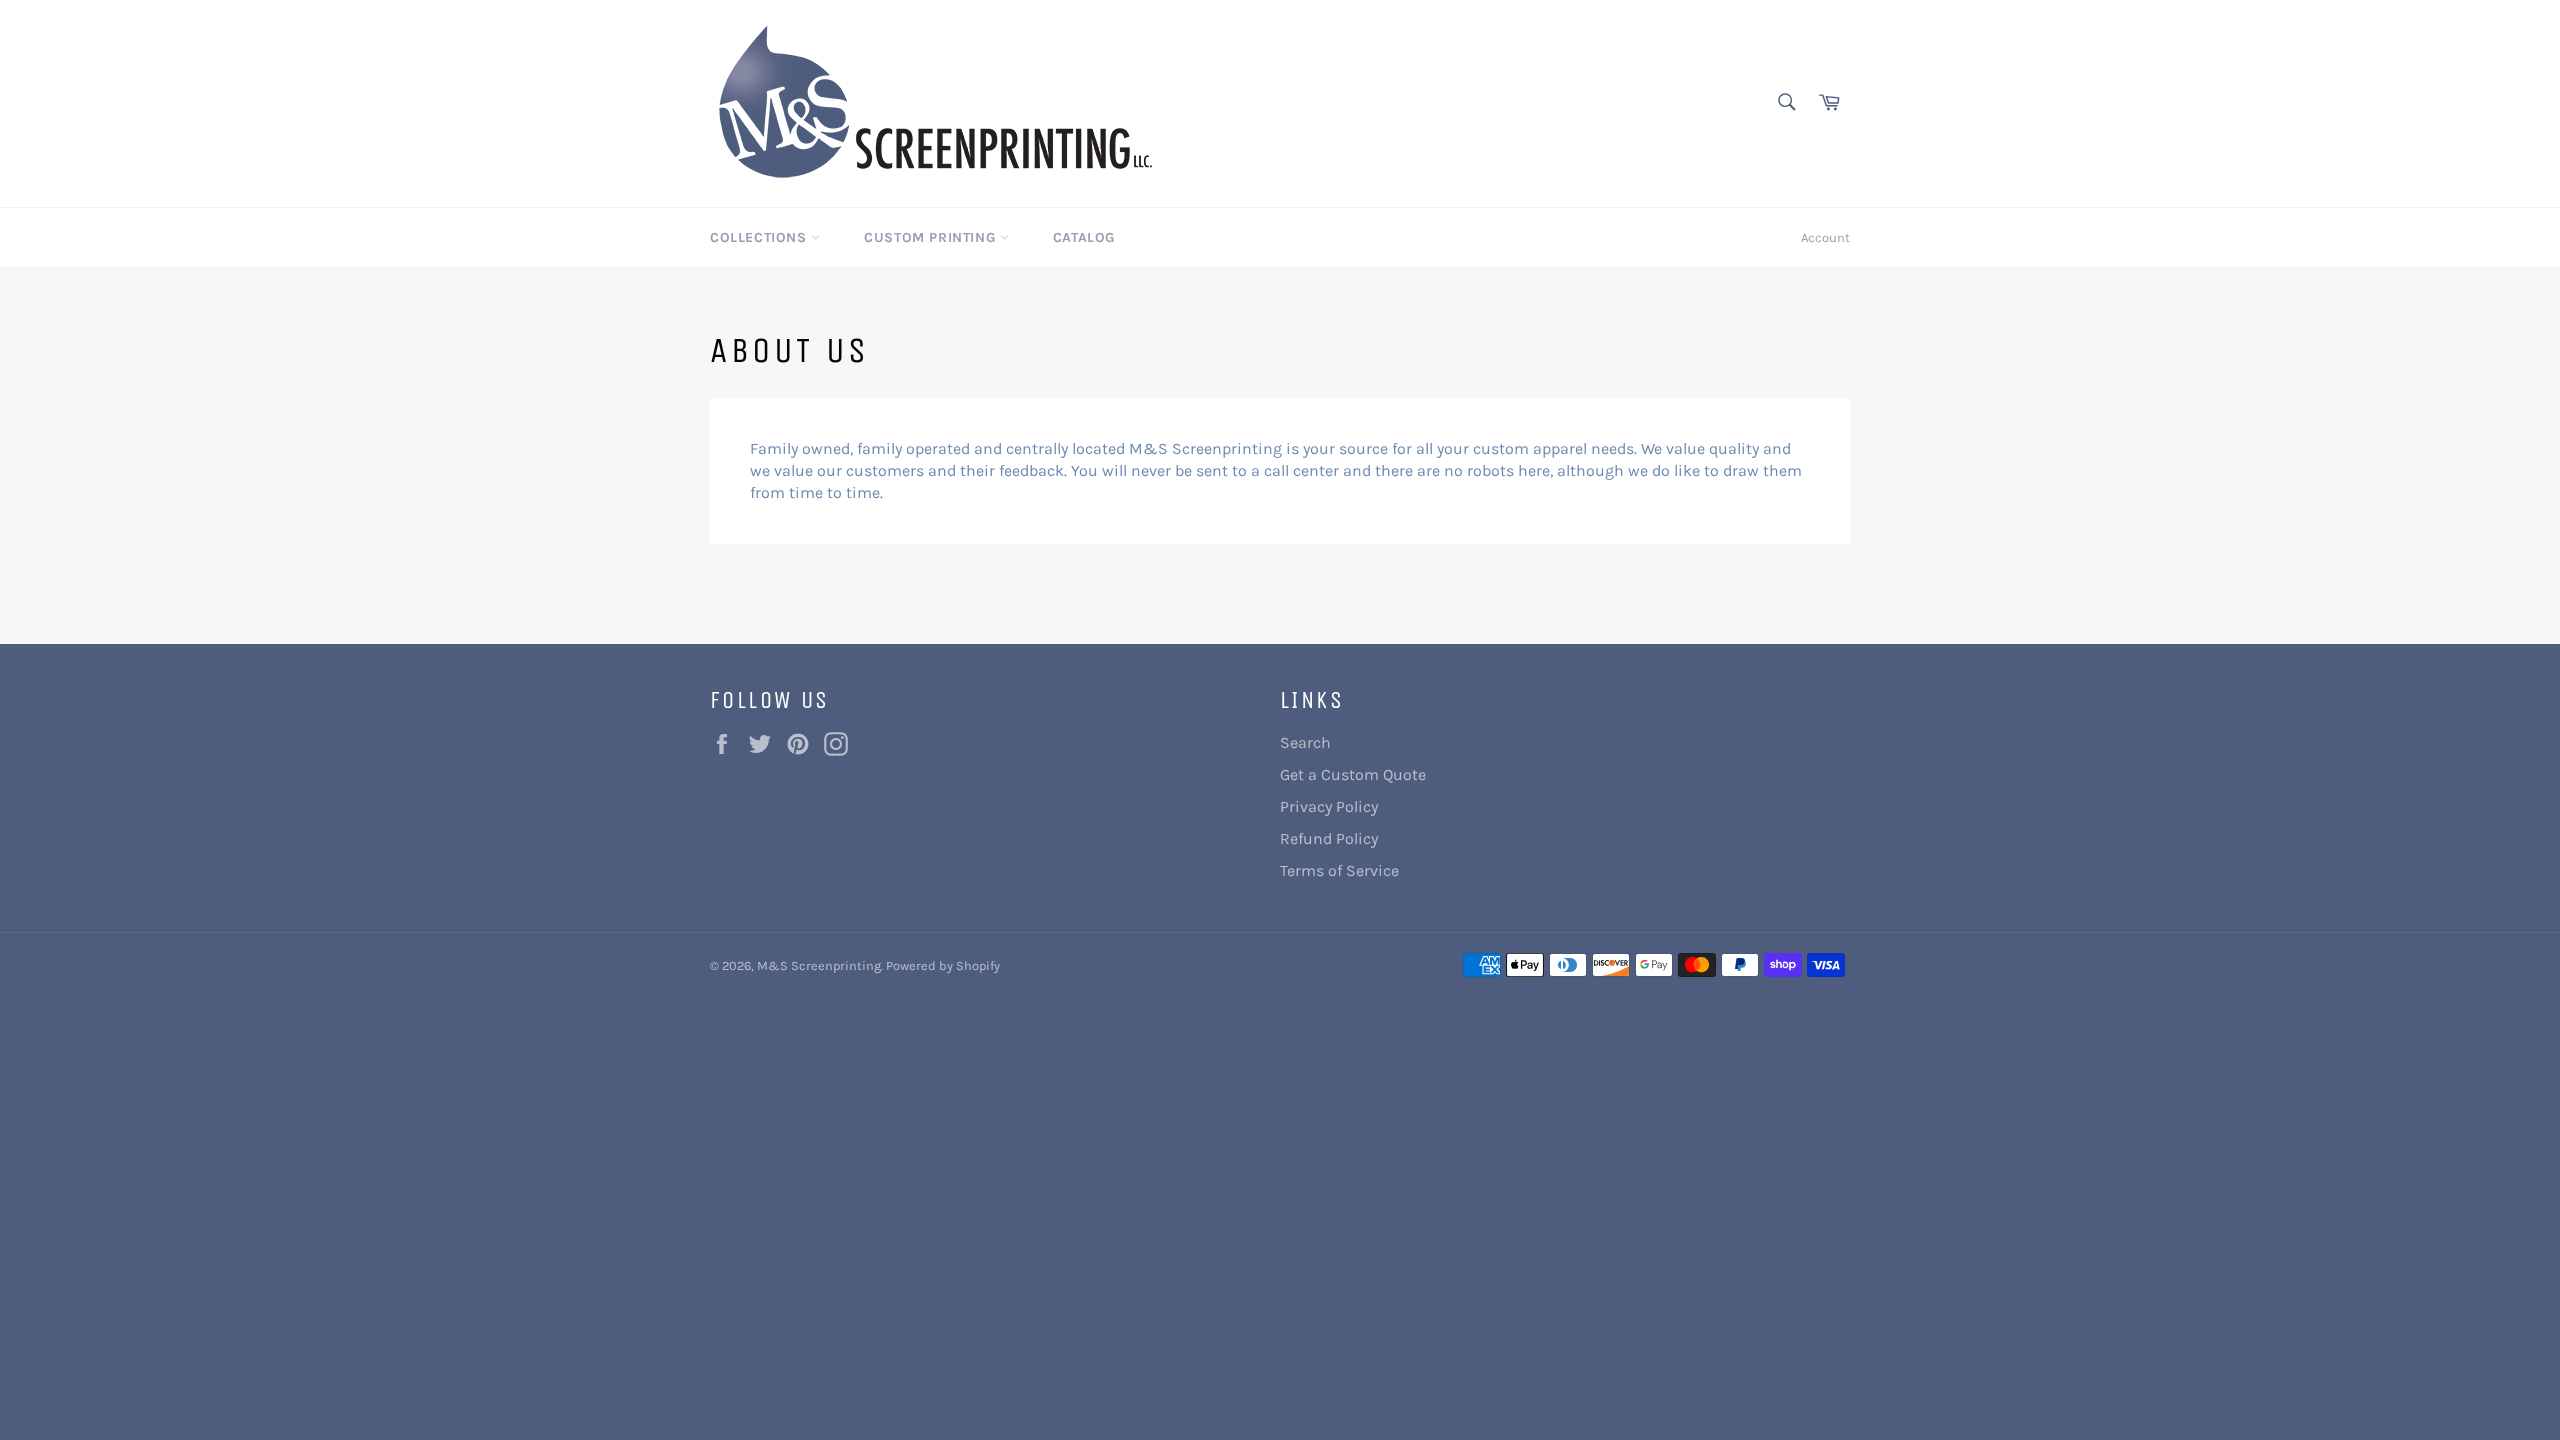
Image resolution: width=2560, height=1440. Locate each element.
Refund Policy (1329, 838)
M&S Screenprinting (819, 965)
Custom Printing (932, 237)
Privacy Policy (1329, 806)
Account (1825, 237)
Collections (760, 237)
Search (1305, 742)
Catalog (1084, 237)
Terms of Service (1339, 870)
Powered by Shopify (943, 965)
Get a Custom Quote (1353, 774)
